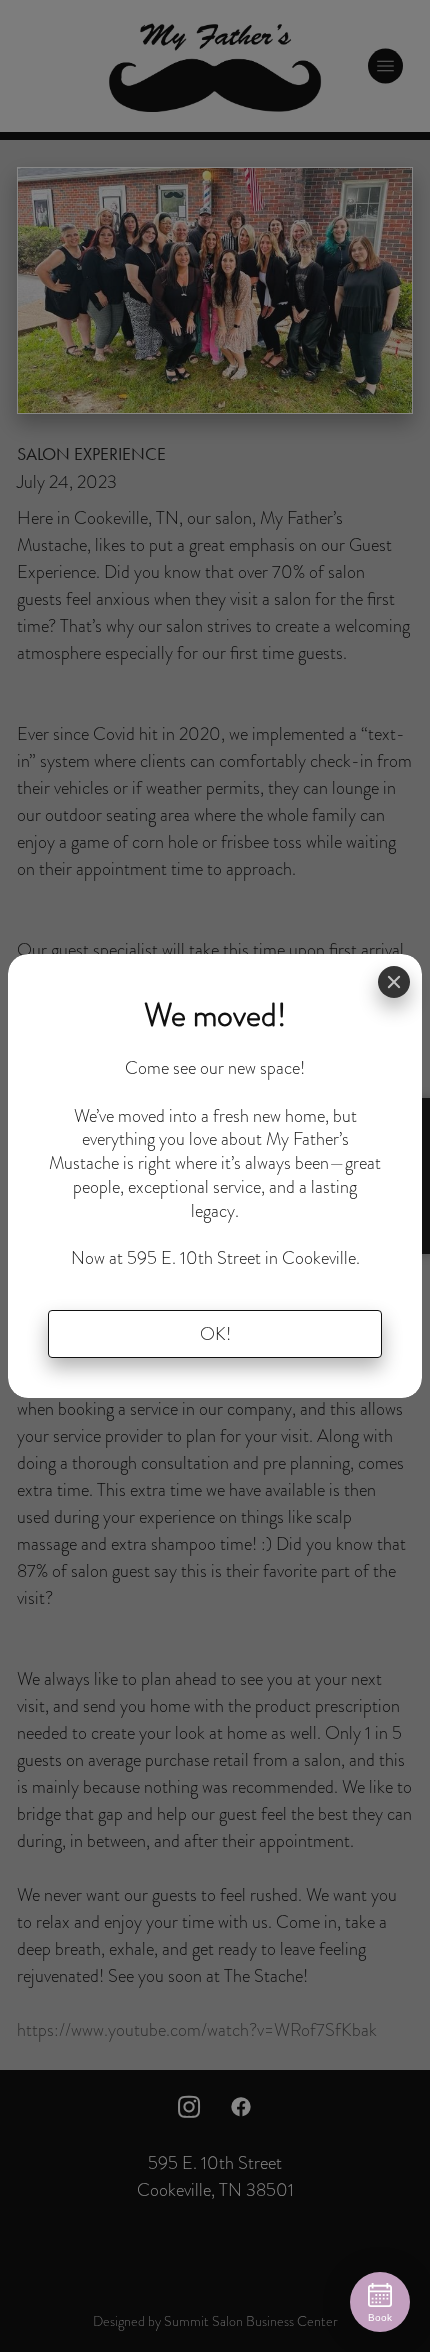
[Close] (394, 982)
